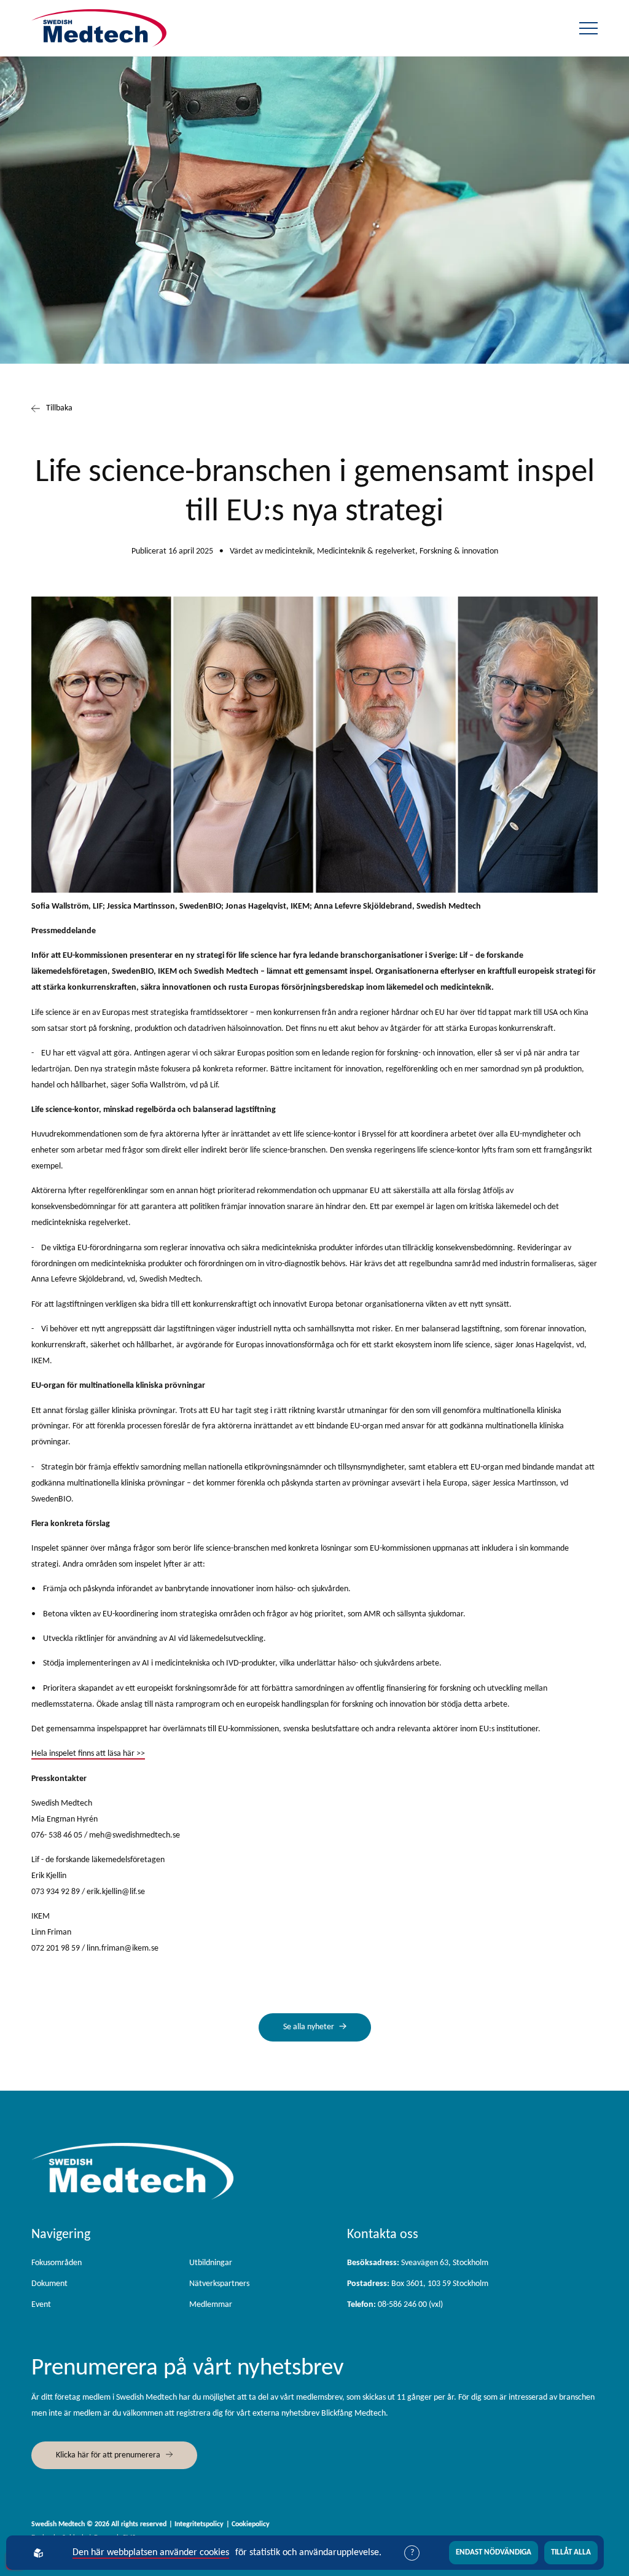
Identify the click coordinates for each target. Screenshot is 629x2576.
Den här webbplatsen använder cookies (151, 2553)
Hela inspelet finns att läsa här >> (88, 1754)
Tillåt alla (571, 2552)
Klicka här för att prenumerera (108, 2455)
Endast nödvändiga (494, 2552)
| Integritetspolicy (196, 2524)
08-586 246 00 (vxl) (395, 2305)
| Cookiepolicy (248, 2524)
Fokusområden (57, 2263)
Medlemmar (211, 2305)
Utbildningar (211, 2263)
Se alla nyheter (309, 2027)
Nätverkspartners (219, 2284)
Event (41, 2305)
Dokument (49, 2284)
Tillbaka (59, 408)
